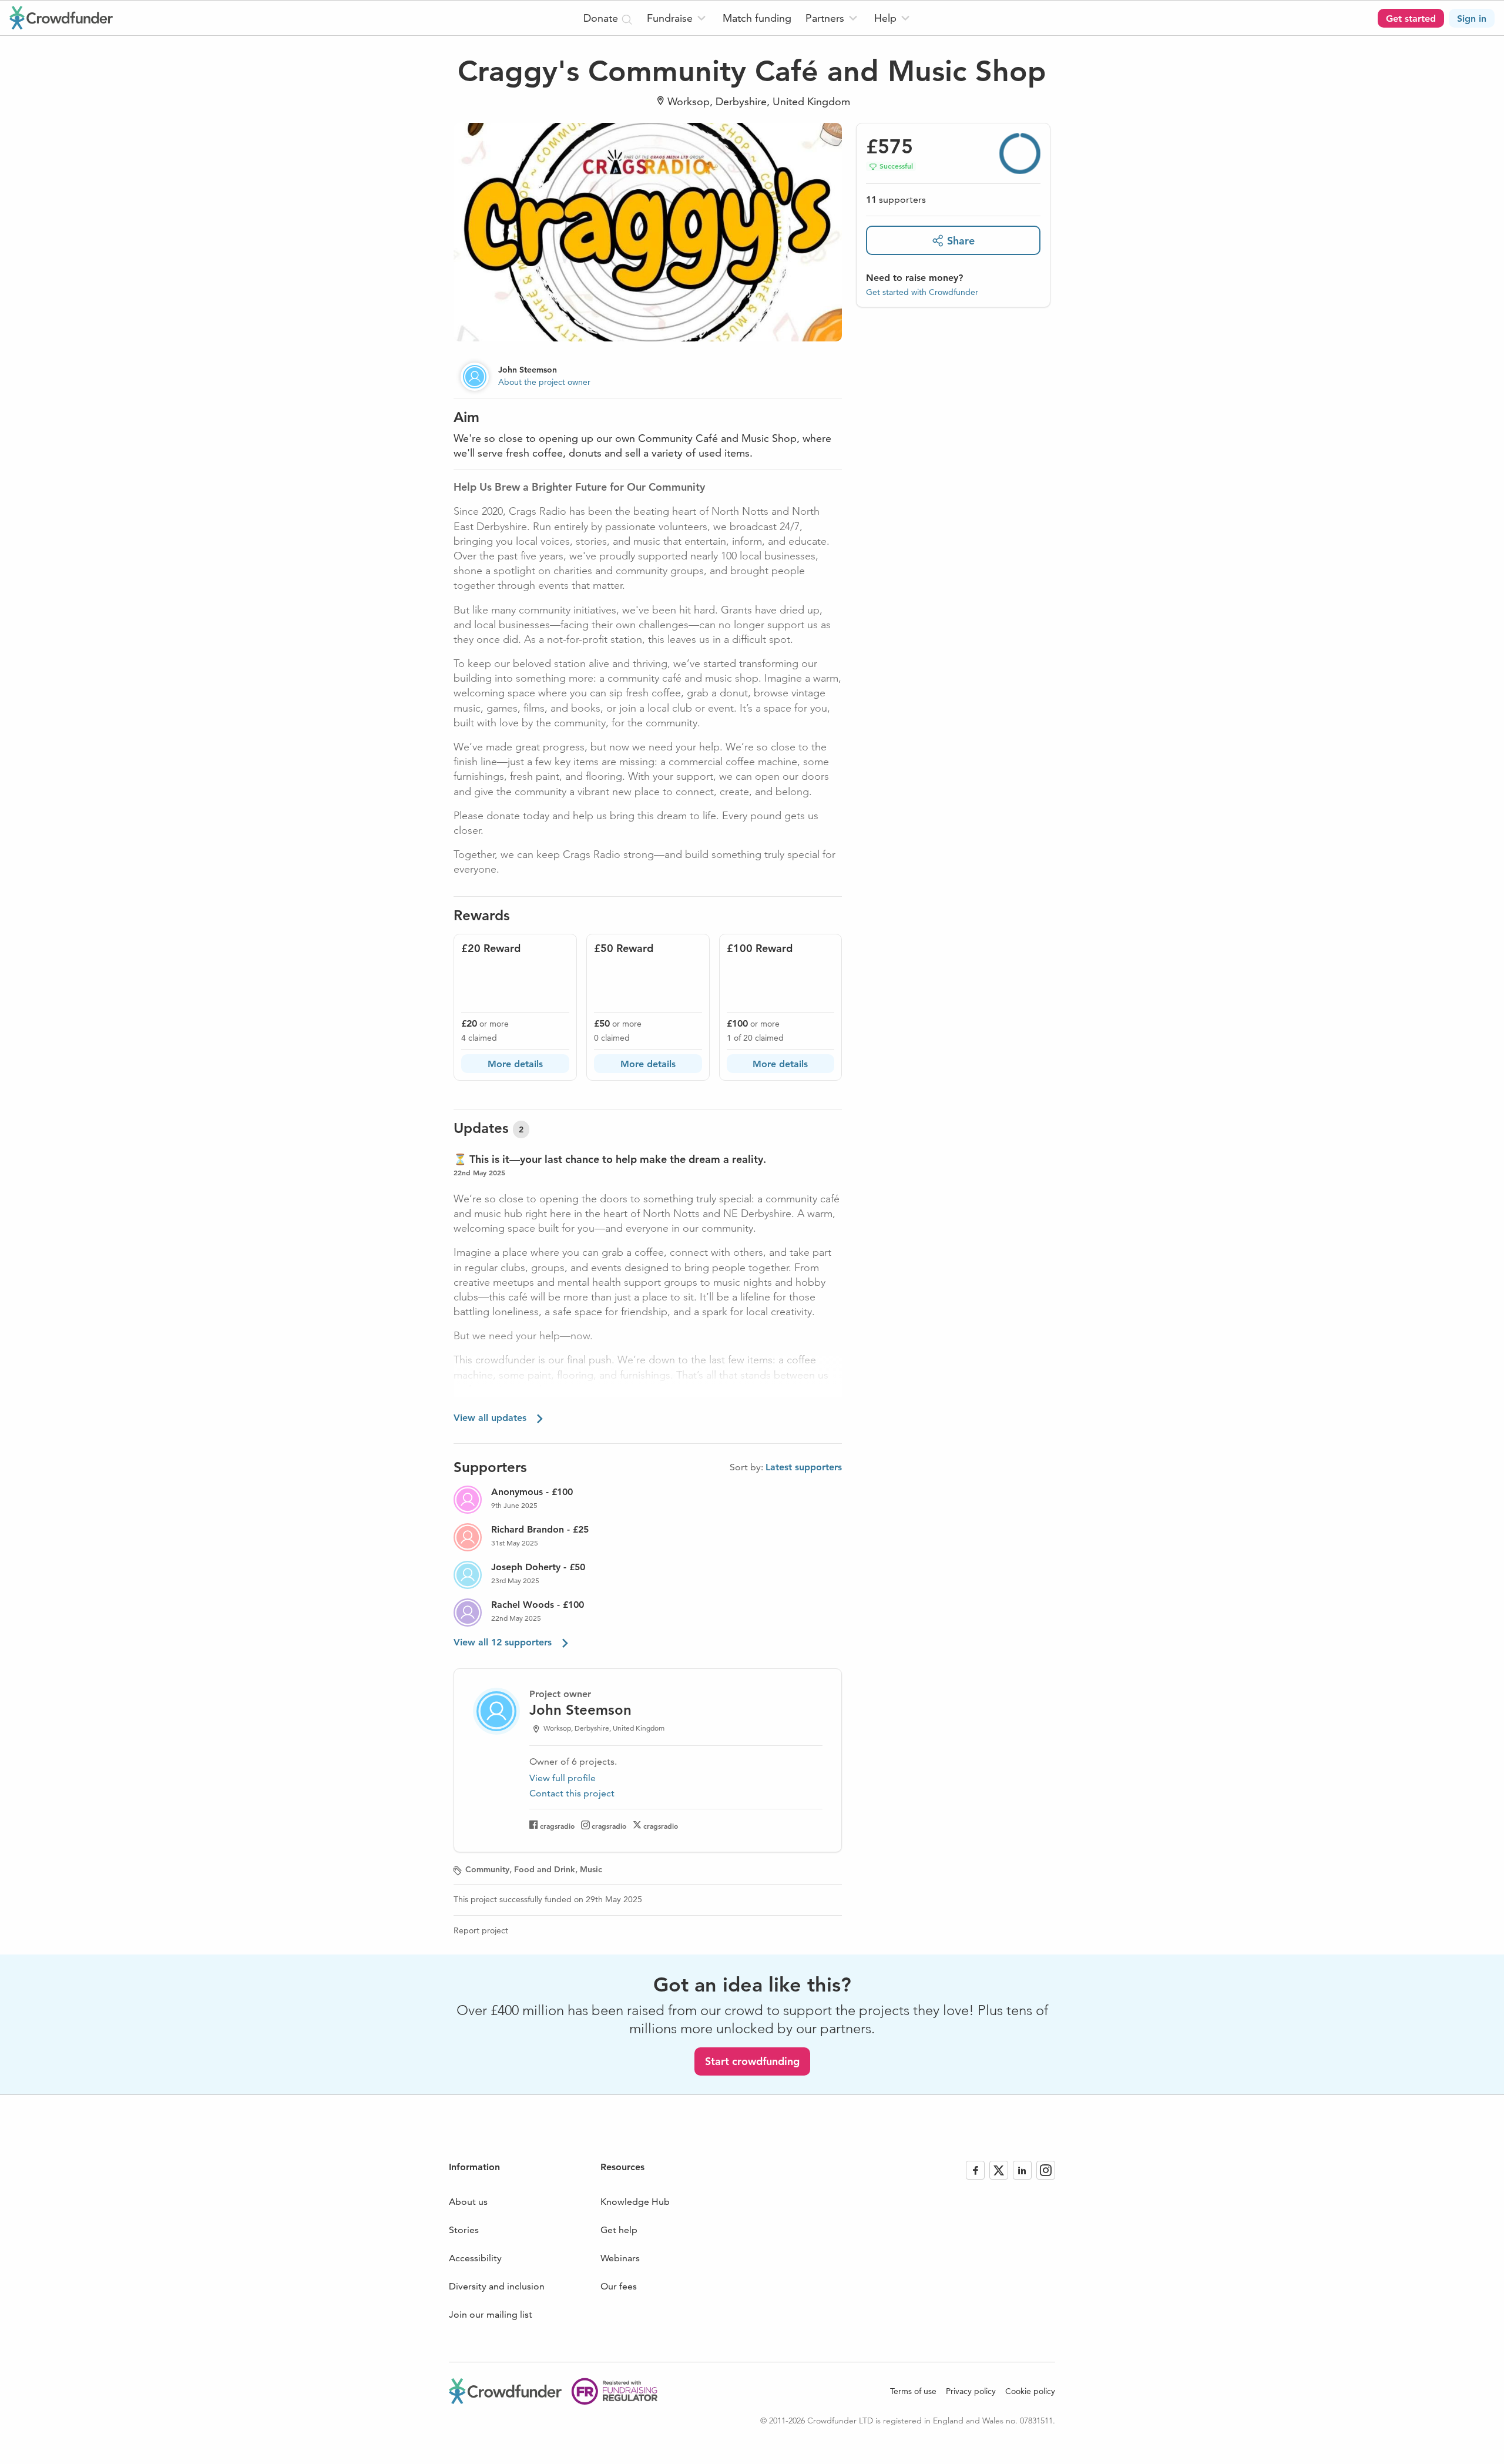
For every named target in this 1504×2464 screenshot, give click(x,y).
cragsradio (557, 1826)
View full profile (563, 1778)
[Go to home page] (61, 18)
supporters (896, 200)
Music (591, 1869)
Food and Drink (545, 1869)
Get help (619, 2230)
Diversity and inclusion (497, 2286)
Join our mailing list (491, 2314)
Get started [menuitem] (1411, 19)
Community (487, 1869)
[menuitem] (678, 18)
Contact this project (572, 1793)
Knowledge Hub (635, 2202)
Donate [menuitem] (602, 18)
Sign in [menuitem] (1472, 19)
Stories (464, 2230)
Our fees (619, 2286)
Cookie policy (1030, 2391)
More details (515, 1064)
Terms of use (913, 2391)
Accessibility (475, 2258)
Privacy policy (971, 2391)
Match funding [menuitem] (757, 18)
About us (468, 2202)
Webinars (620, 2258)
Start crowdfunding (752, 2061)
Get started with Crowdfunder (922, 292)
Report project (481, 1930)
